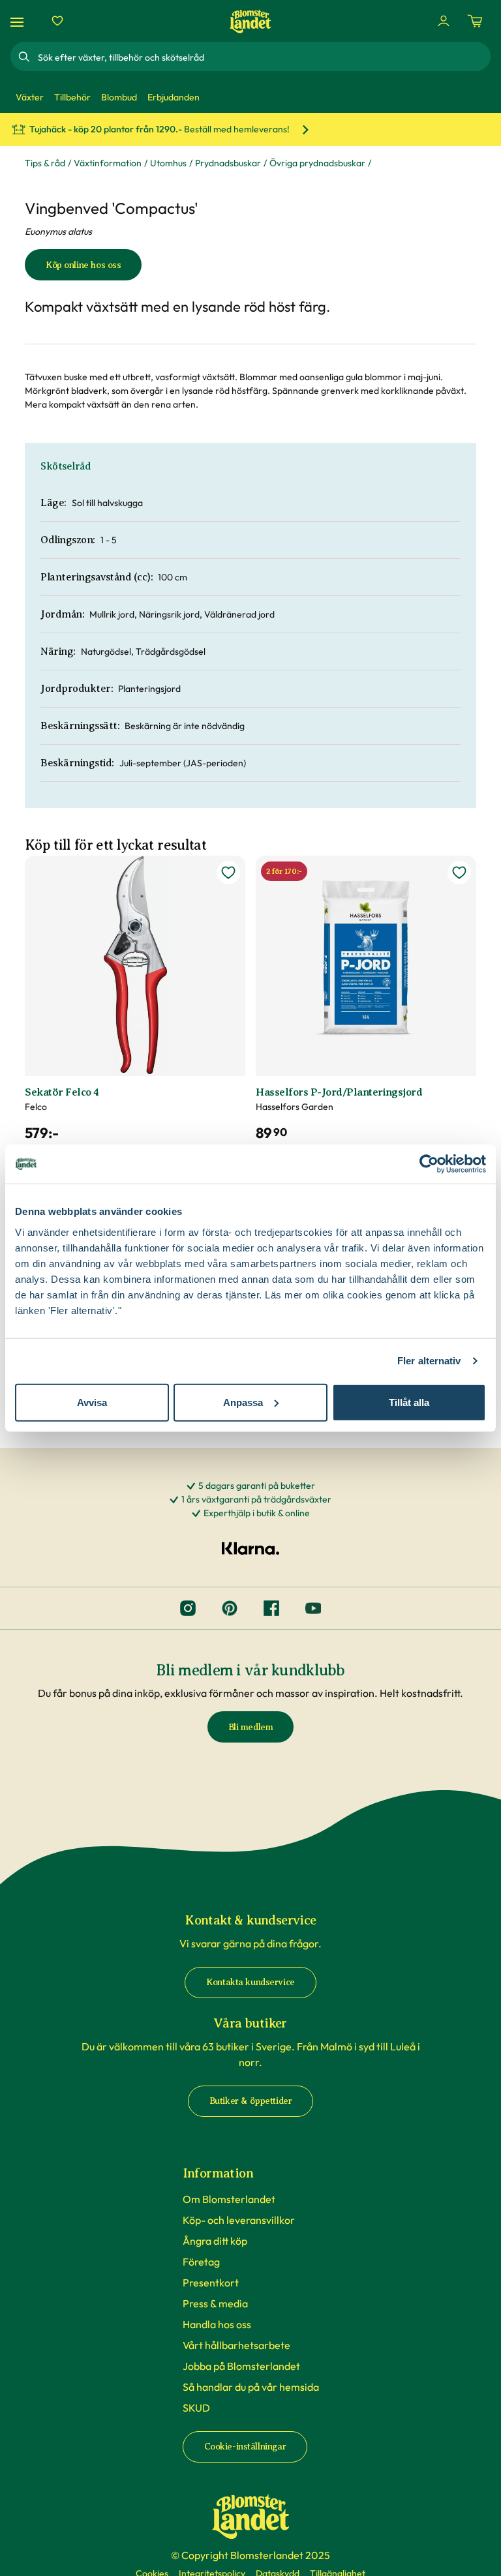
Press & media (215, 2303)
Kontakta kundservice (250, 1982)
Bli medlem (251, 1727)
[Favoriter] (57, 21)
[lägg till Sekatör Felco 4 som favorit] (228, 873)
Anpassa (243, 1402)
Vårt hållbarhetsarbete (236, 2345)
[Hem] (250, 21)
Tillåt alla (409, 1402)
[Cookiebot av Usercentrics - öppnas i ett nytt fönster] (429, 1164)
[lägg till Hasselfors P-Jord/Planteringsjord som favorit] (459, 873)
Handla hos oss (217, 2324)
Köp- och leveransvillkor (239, 2220)
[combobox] (263, 57)
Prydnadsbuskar (228, 163)
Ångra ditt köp (215, 2241)
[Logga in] (444, 21)
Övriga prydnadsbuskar (317, 163)
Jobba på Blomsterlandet (241, 2366)
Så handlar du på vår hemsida (251, 2387)
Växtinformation (108, 163)
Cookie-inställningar (245, 2447)
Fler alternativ (429, 1361)
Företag (201, 2262)
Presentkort (211, 2283)
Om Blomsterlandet (229, 2199)
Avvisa (92, 1402)
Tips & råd (45, 163)
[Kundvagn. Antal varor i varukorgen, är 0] (475, 21)
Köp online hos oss (83, 265)
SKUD (196, 2408)
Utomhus (168, 163)
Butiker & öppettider (251, 2101)
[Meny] (19, 21)
